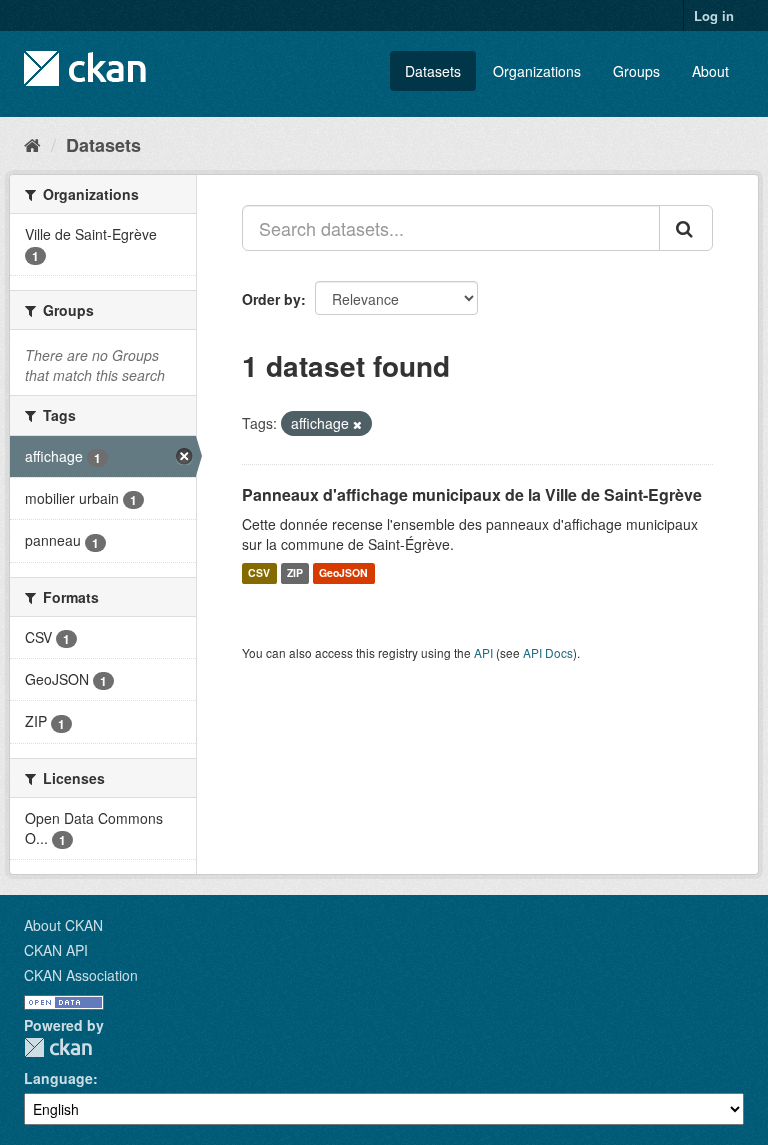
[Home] (32, 144)
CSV (259, 573)
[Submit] (686, 228)
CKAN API (56, 950)
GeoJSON (343, 573)
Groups (636, 71)
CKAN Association (81, 975)
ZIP (295, 573)
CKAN (58, 1047)
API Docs (548, 652)
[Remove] (357, 424)
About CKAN (63, 925)
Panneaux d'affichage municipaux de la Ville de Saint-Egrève (472, 494)
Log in (714, 15)
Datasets (433, 71)
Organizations (537, 71)
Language (58, 1078)
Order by (271, 299)
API (483, 652)
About (710, 71)
